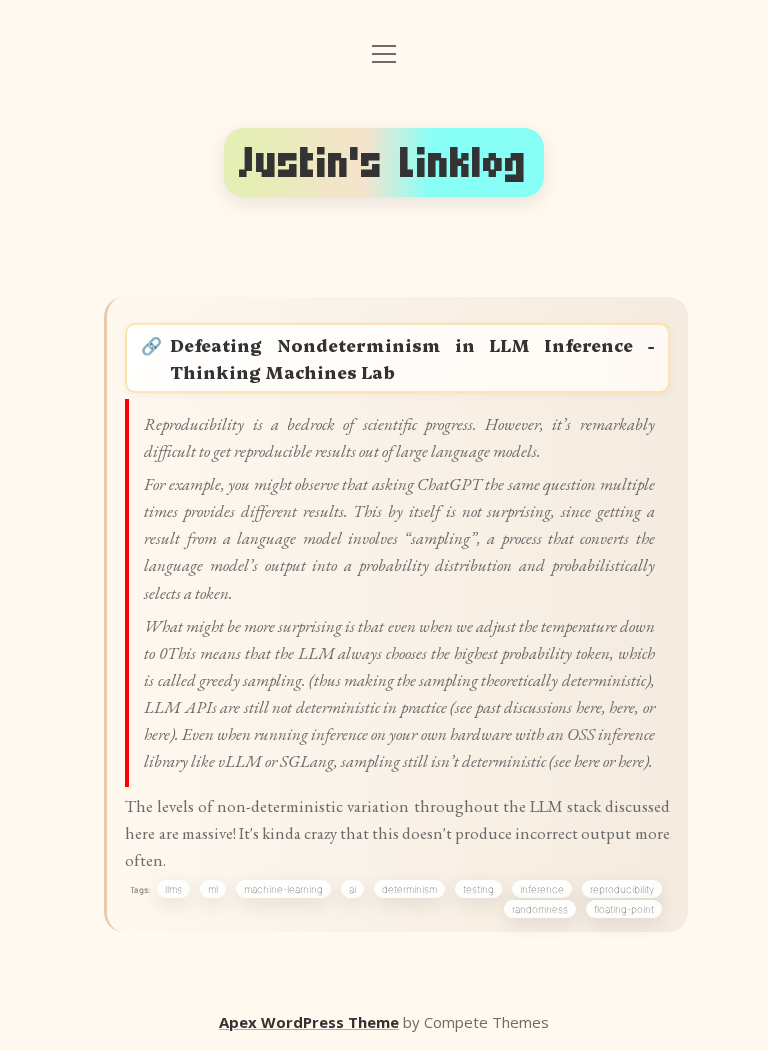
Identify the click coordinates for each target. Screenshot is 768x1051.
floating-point (624, 909)
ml (213, 889)
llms (173, 889)
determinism (409, 889)
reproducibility (622, 889)
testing (478, 889)
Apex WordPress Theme (309, 1022)
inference (542, 889)
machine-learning (283, 889)
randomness (540, 909)
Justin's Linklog (384, 162)
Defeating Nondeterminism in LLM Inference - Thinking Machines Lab (411, 358)
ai (352, 889)
